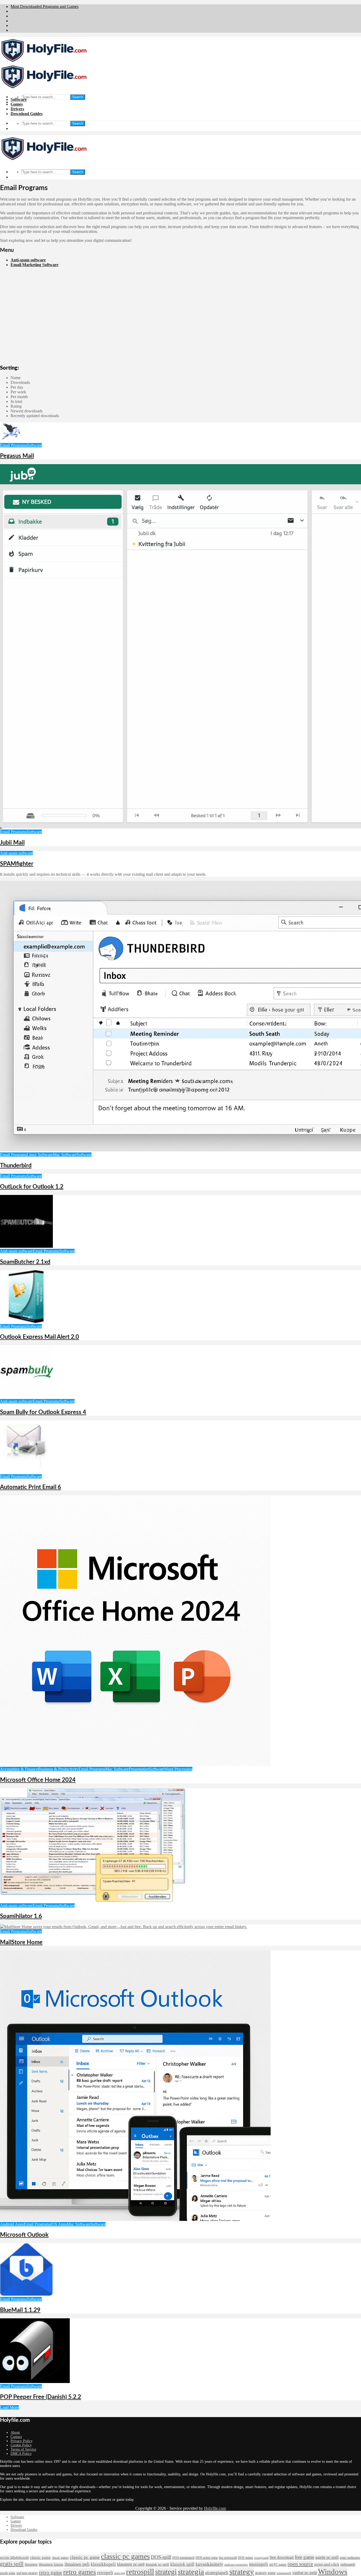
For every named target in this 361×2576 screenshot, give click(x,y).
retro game (50, 2572)
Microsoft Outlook (24, 2235)
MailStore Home (21, 1942)
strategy (242, 2572)
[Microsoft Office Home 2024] (135, 1764)
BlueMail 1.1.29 (20, 2310)
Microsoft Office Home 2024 (38, 1780)
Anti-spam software (28, 260)
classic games (60, 2558)
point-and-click (327, 2564)
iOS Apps (59, 2224)
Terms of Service (23, 2449)
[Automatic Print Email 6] (26, 1472)
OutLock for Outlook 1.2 (32, 1187)
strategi (166, 2572)
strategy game (265, 2573)
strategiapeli (217, 2573)
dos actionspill (228, 2558)
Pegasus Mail (17, 456)
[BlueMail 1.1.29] (26, 2294)
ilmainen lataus (51, 2564)
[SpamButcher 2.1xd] (26, 1246)
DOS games (246, 2558)
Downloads (20, 382)
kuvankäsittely (209, 2564)
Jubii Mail (12, 843)
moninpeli (258, 2564)
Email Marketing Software (34, 265)
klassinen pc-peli (131, 2564)
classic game (40, 2558)
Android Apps (12, 2224)
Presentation (139, 1769)
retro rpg (120, 2573)
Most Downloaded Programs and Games (45, 6)
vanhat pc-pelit (305, 2573)
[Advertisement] (181, 325)
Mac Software (65, 1155)
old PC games (278, 2565)
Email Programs (13, 445)
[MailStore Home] (124, 1927)
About (15, 2433)
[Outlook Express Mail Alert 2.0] (26, 1322)
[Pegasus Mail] (11, 441)
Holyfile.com (215, 2508)
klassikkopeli (103, 2564)
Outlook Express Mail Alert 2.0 (40, 1337)
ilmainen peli (77, 2564)
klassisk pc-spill (157, 2565)
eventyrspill (261, 2558)
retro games (80, 2572)
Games (17, 104)
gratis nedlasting (350, 2558)
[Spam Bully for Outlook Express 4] (26, 1397)
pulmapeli (348, 2565)
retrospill (140, 2572)
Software (19, 99)
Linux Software (40, 1155)
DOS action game (207, 2558)
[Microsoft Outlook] (135, 2219)
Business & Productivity (58, 1769)
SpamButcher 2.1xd (25, 1262)
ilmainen (31, 2565)
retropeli (105, 2573)
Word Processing (178, 1769)
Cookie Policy (21, 2445)
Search (78, 97)
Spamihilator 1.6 (21, 1916)
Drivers (17, 109)
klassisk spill (182, 2564)
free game (304, 2557)
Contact (16, 2437)
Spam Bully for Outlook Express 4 (43, 1412)
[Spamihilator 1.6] (92, 1901)
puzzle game (8, 2573)
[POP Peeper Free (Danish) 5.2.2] (35, 2382)
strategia (191, 2572)
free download (282, 2557)
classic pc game (85, 2557)
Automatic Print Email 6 (31, 1487)
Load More (9, 2407)
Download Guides (27, 114)
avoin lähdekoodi (14, 2558)
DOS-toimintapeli (183, 2558)
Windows (333, 2572)
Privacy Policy (22, 2441)
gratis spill (12, 2564)
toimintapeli (284, 2573)
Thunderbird (16, 1166)
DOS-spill (161, 2557)
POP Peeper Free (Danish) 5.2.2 (41, 2397)
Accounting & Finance (19, 1769)
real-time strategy (27, 2573)
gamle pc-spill (327, 2557)
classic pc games (125, 2556)
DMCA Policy (21, 2454)
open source (300, 2564)
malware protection (236, 2565)
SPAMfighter (17, 864)
